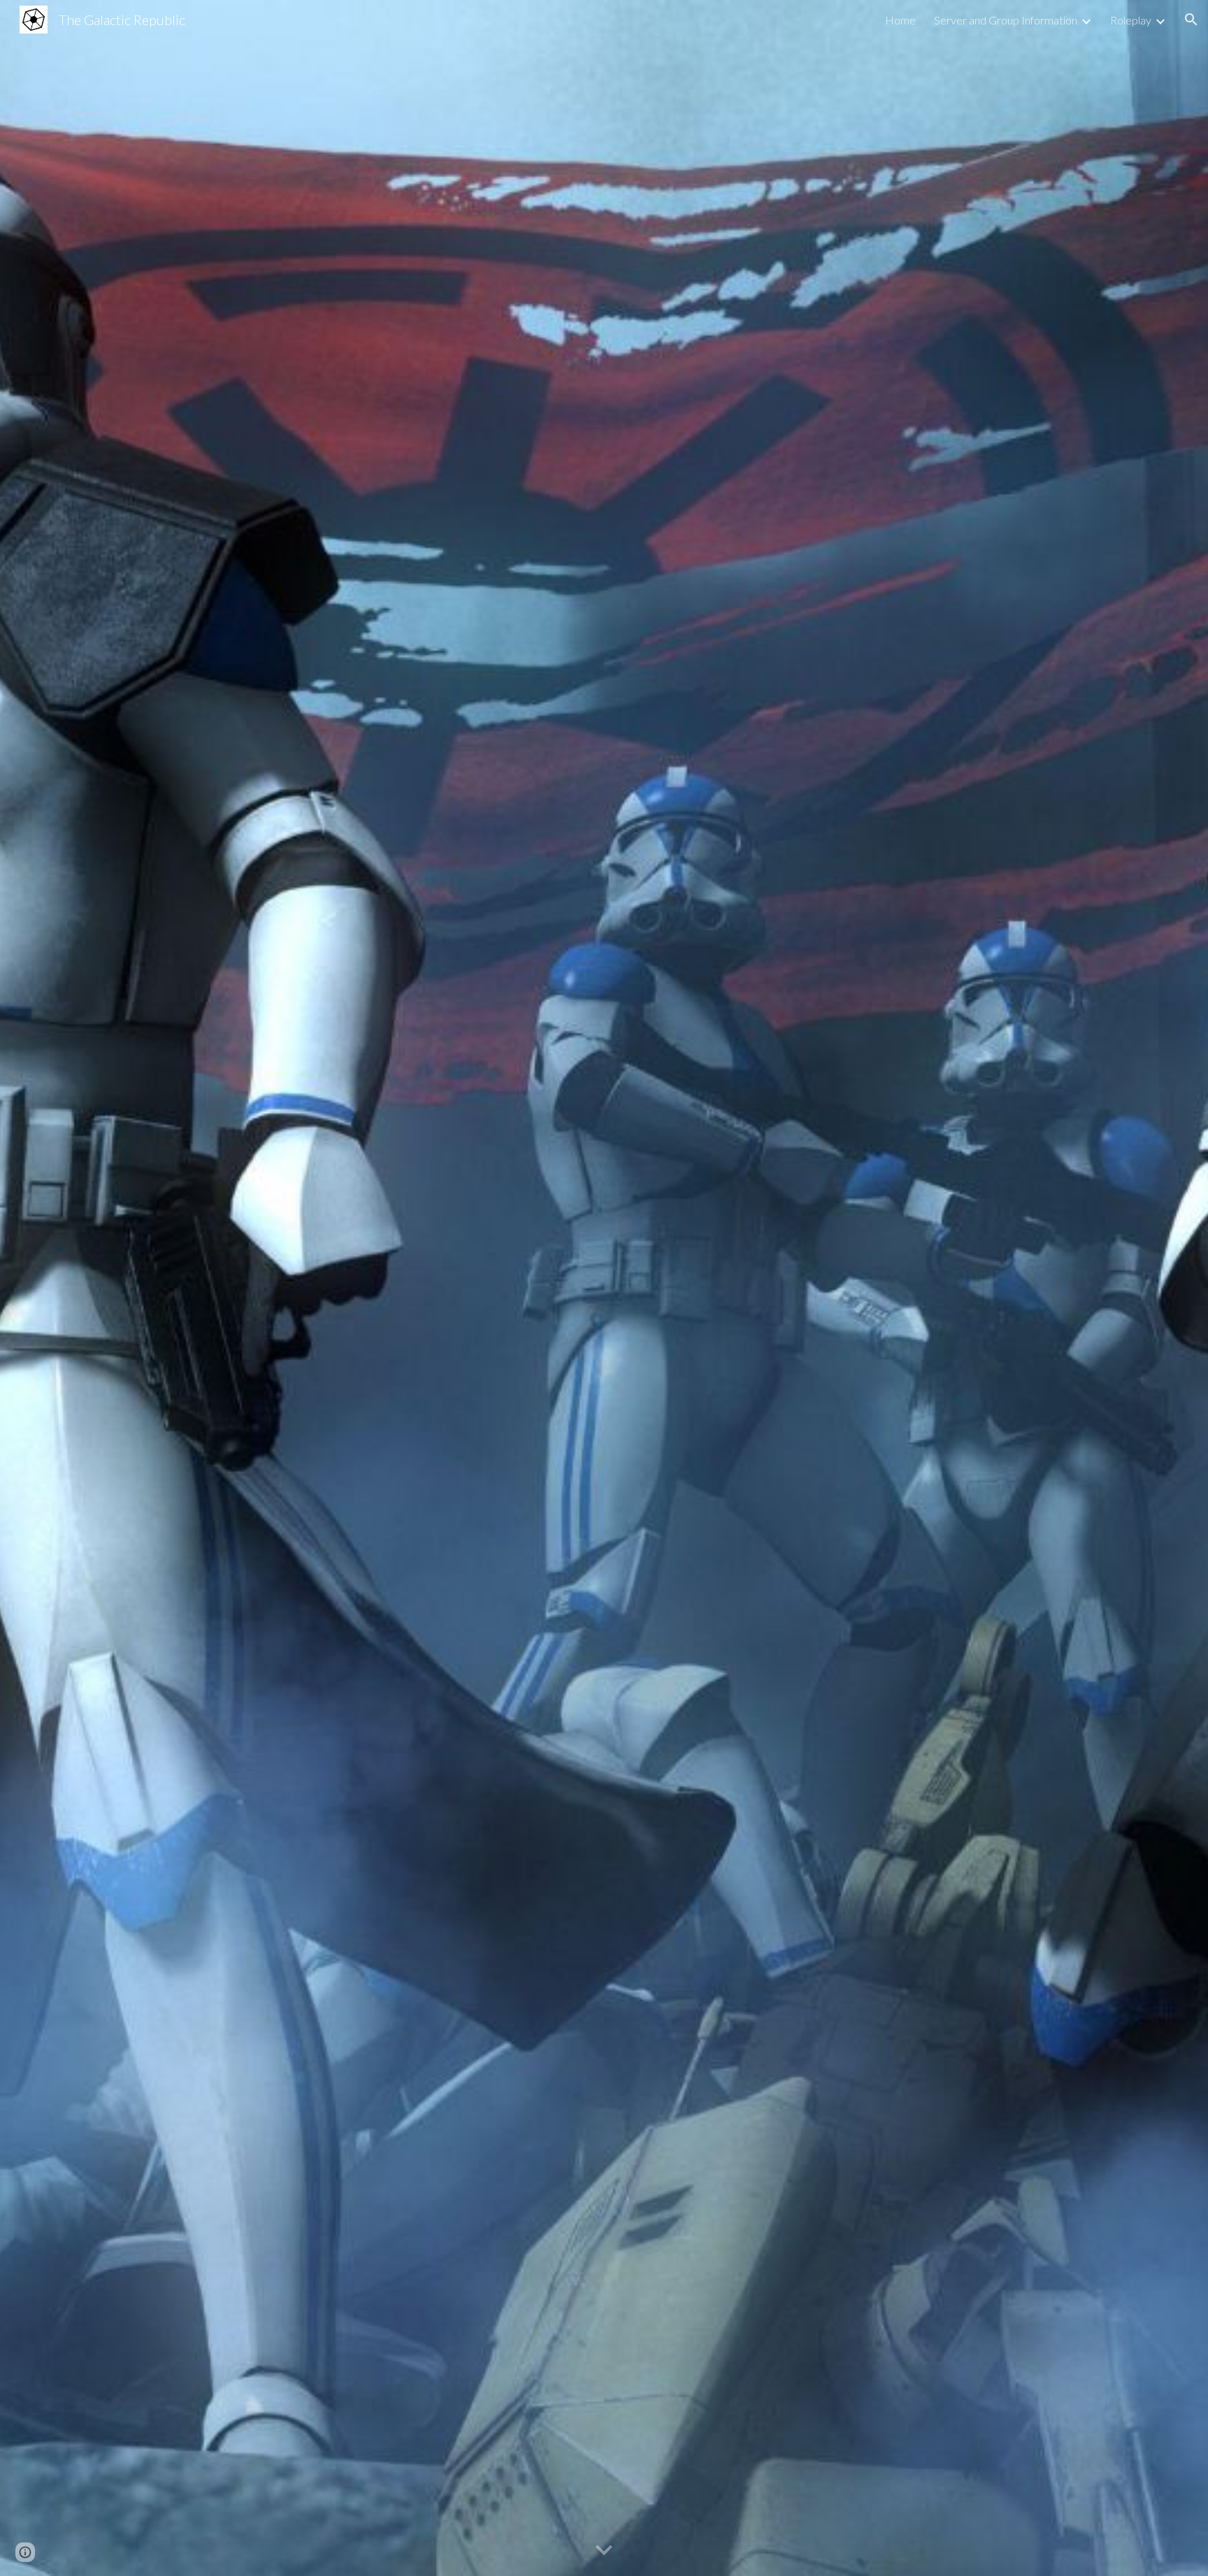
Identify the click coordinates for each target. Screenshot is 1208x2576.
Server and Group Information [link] (1006, 20)
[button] (1191, 20)
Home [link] (900, 20)
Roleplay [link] (1131, 20)
